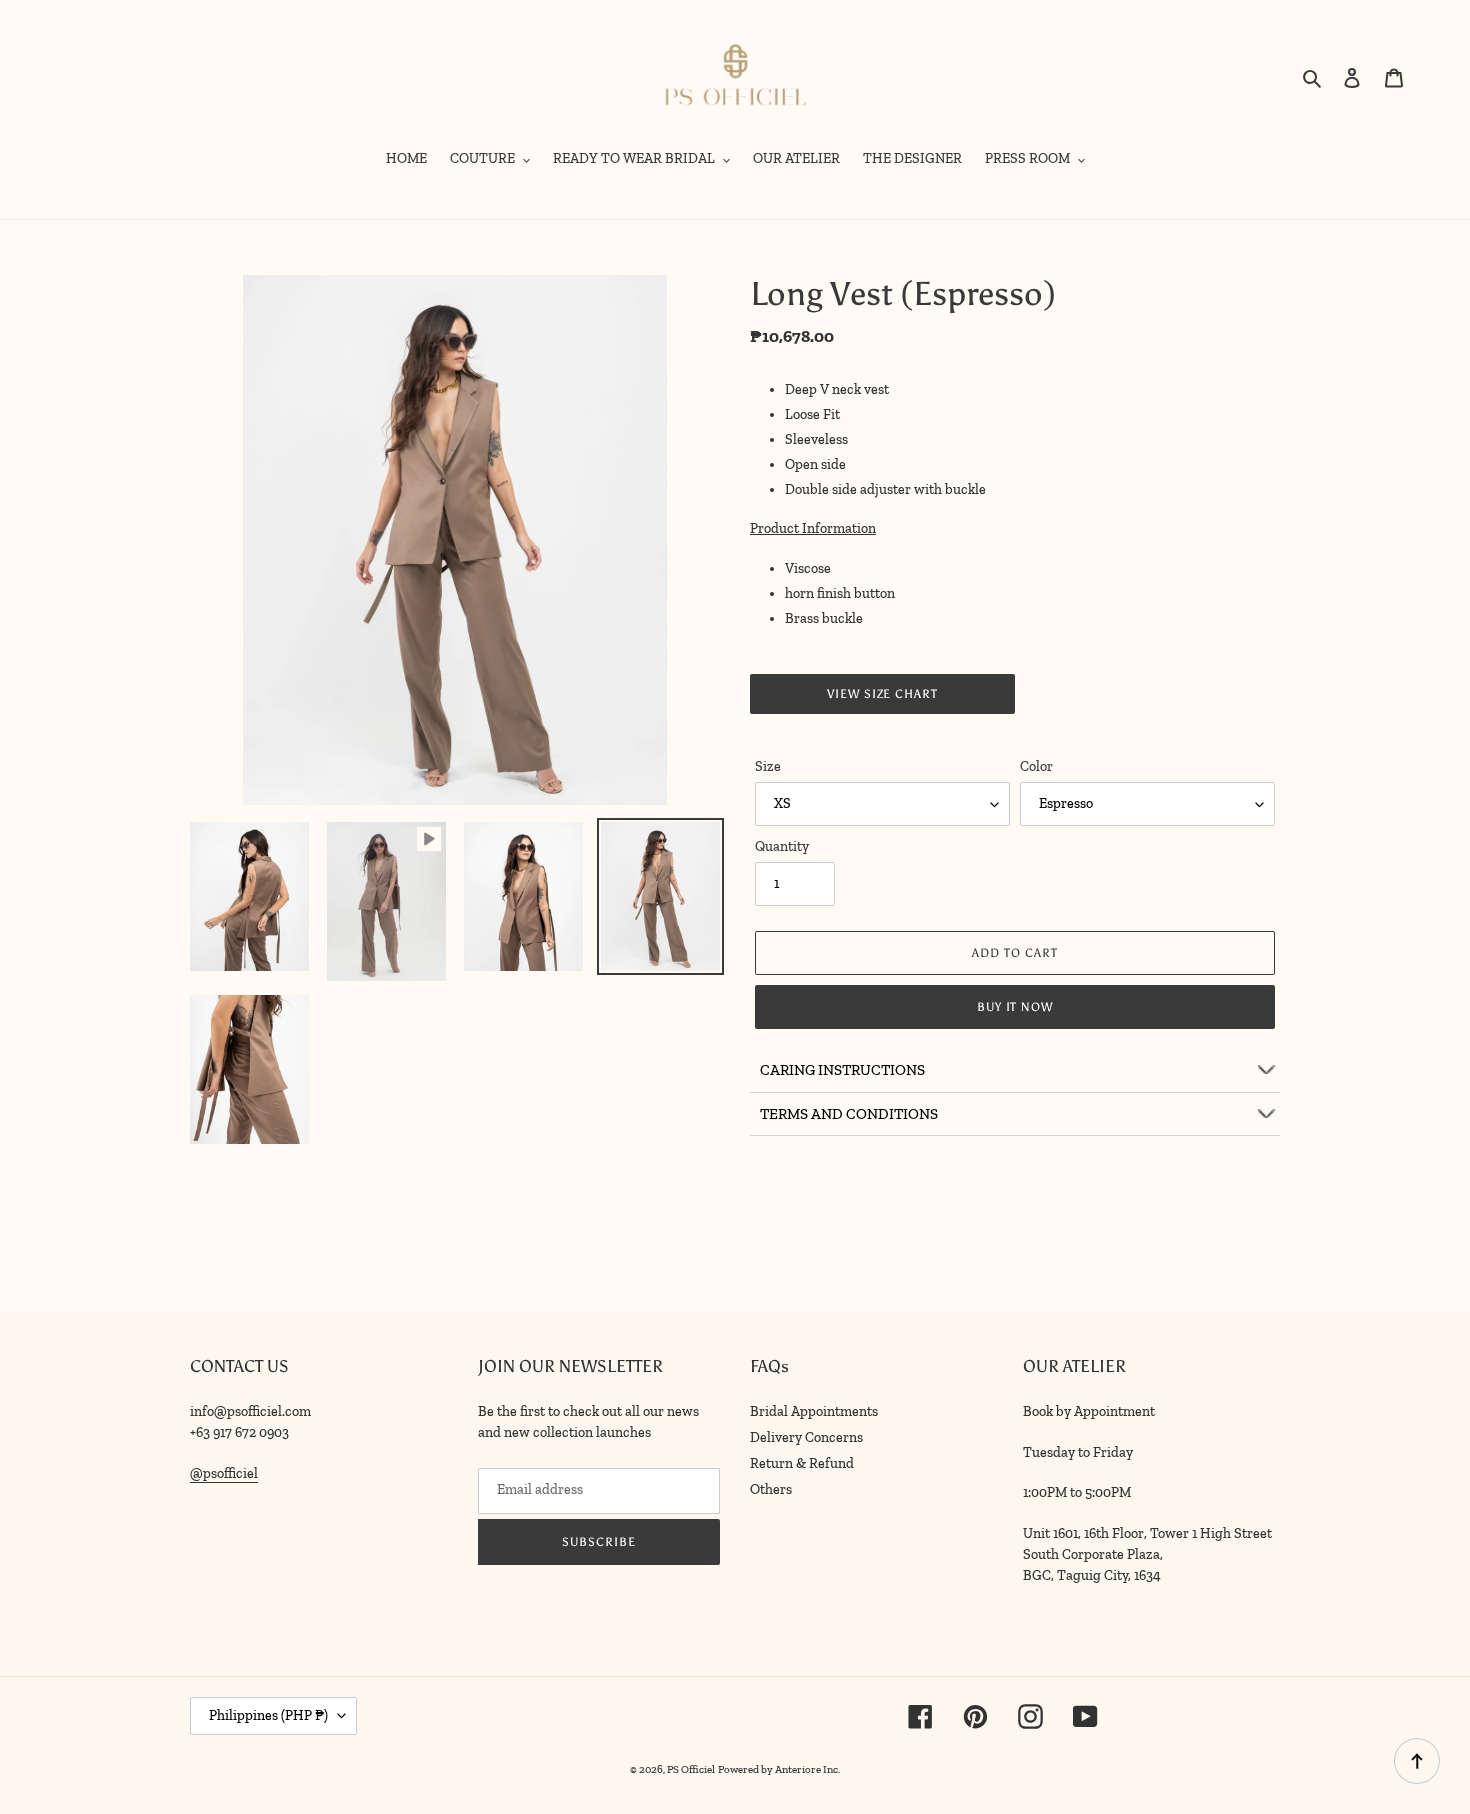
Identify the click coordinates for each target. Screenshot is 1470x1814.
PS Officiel (691, 1769)
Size (768, 766)
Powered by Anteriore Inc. (779, 1769)
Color (1036, 766)
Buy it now (1015, 1007)
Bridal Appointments (814, 1411)
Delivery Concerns (806, 1437)
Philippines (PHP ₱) (268, 1715)
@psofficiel (224, 1473)
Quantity (782, 846)
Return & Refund (802, 1463)
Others (771, 1489)
